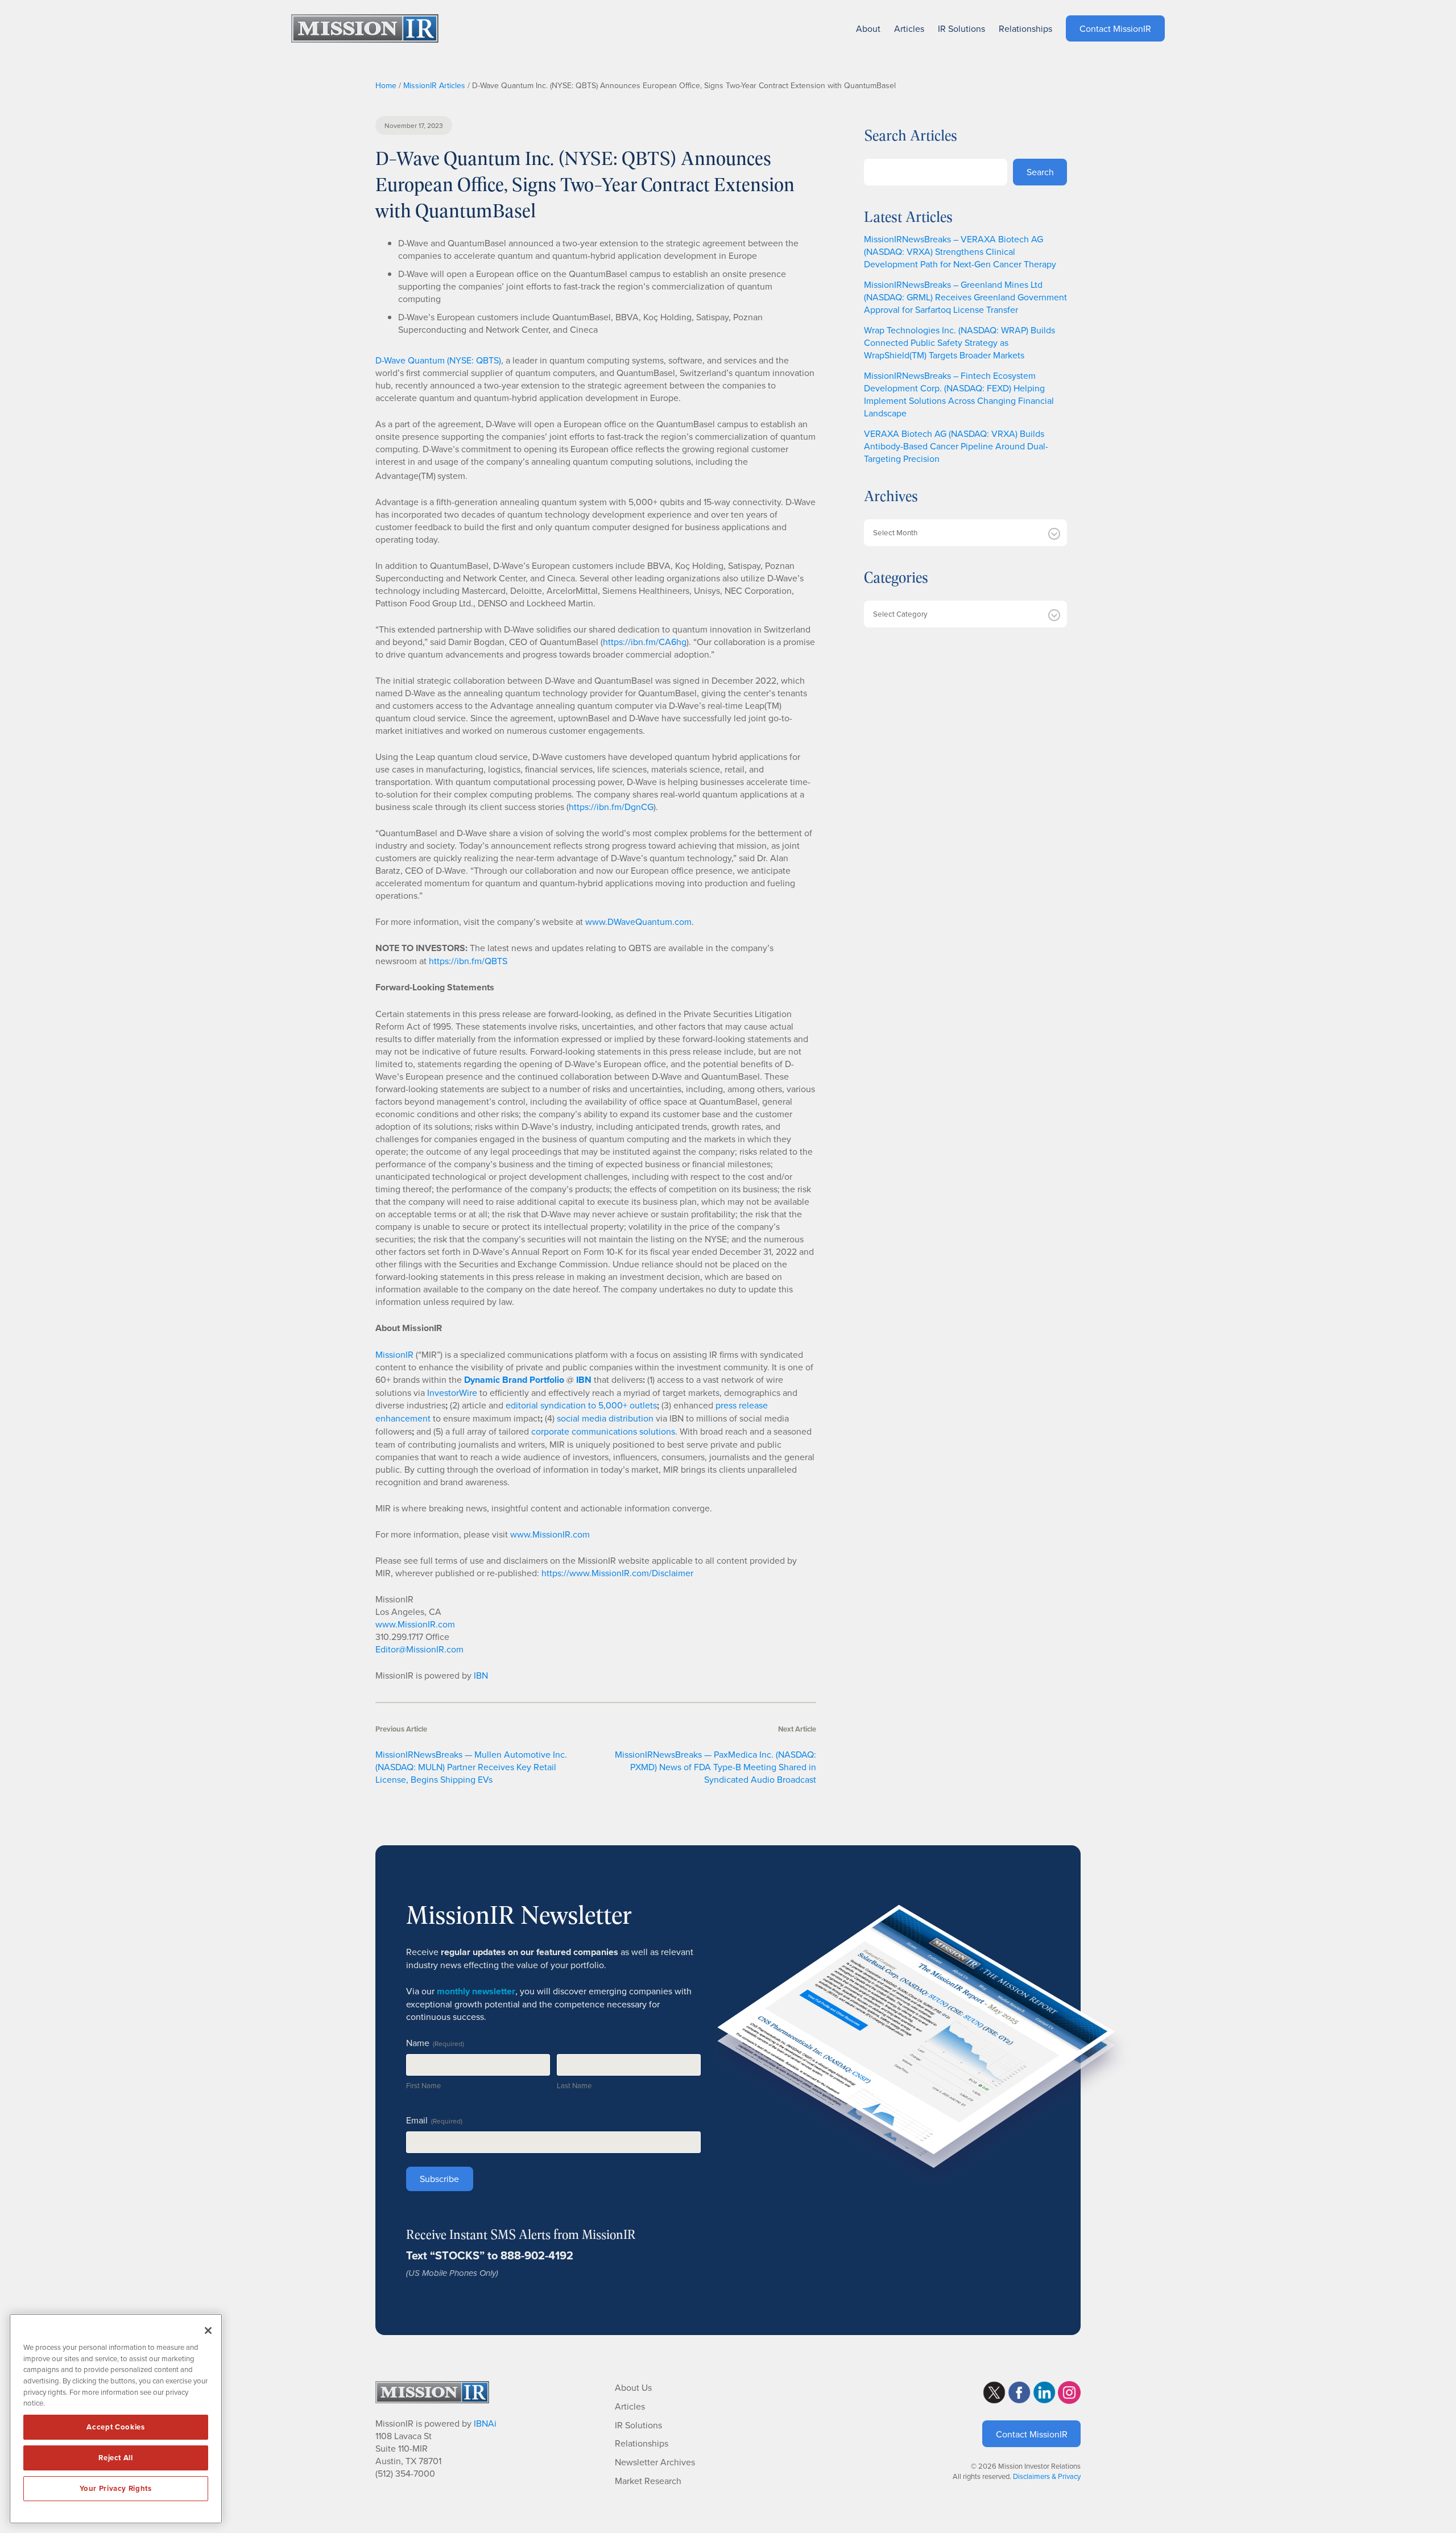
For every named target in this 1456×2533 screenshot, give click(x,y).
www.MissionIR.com (550, 1534)
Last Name (574, 2085)
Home (386, 85)
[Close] (208, 2330)
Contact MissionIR (1032, 2434)
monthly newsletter (476, 1991)
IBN (481, 1675)
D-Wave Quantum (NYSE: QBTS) (438, 360)
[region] (116, 2419)
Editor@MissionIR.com (419, 1649)
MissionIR (394, 1354)
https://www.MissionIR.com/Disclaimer (617, 1573)
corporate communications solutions (603, 1431)
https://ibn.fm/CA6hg (645, 642)
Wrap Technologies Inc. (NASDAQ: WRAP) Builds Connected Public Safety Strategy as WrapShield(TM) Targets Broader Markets (959, 342)
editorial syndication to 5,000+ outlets (581, 1405)
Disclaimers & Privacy (1047, 2476)
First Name (423, 2085)
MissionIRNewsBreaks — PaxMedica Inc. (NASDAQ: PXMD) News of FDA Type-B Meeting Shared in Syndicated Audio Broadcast (715, 1767)
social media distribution (605, 1418)
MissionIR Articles (434, 85)
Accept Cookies (115, 2427)
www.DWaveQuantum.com (638, 922)
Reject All (116, 2458)
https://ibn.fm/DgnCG (611, 807)
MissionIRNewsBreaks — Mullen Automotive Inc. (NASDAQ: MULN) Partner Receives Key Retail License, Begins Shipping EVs (471, 1767)
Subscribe (439, 2179)
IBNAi (485, 2423)
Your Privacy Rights (115, 2488)
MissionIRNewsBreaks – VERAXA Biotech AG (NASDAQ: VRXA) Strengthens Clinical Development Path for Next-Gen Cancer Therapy (960, 251)
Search (1040, 172)
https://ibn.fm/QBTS (468, 961)
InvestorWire (452, 1392)
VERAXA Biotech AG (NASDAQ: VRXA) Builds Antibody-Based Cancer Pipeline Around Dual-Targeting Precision (956, 446)
